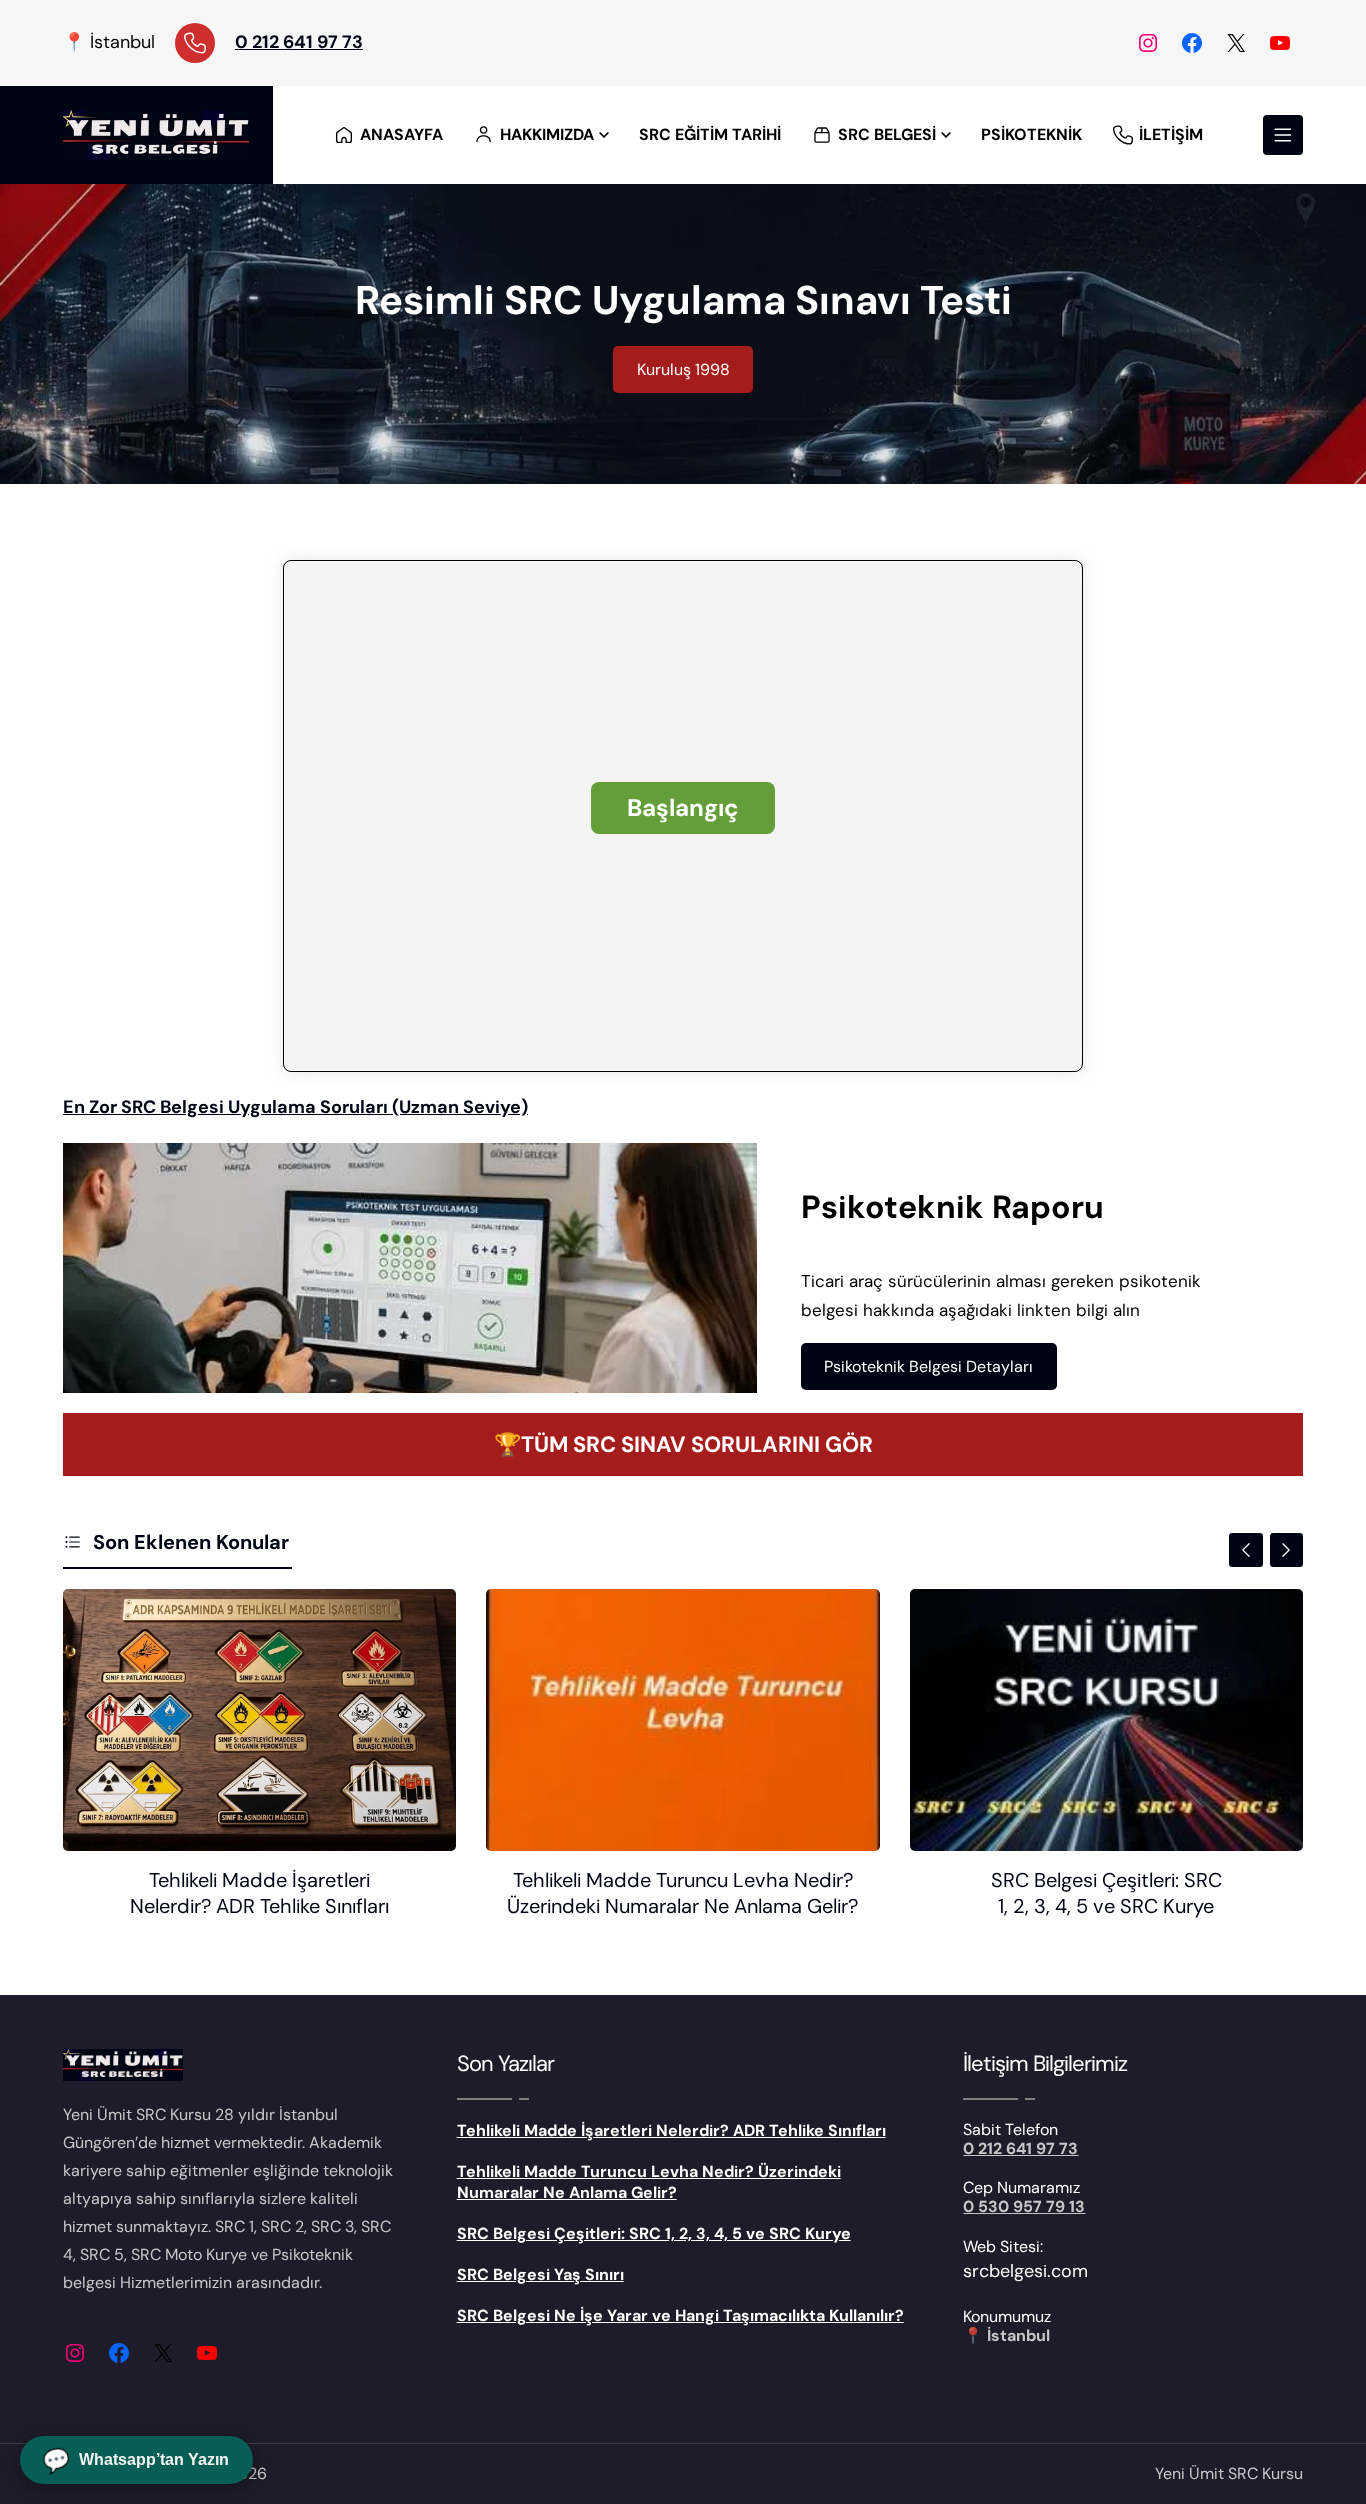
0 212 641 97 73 (299, 42)
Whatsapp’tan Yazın (136, 2460)
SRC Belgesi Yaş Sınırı (540, 2274)
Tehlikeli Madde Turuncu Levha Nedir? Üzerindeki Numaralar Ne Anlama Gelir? (682, 1893)
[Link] (195, 43)
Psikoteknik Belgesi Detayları (928, 1366)
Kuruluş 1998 (683, 369)
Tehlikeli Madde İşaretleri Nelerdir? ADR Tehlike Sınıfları (259, 1893)
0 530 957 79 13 (1024, 2206)
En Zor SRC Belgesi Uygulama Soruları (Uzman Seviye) (295, 1107)
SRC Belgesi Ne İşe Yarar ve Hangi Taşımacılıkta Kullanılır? (680, 2315)
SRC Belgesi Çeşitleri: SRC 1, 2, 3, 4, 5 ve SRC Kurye (1106, 1893)
